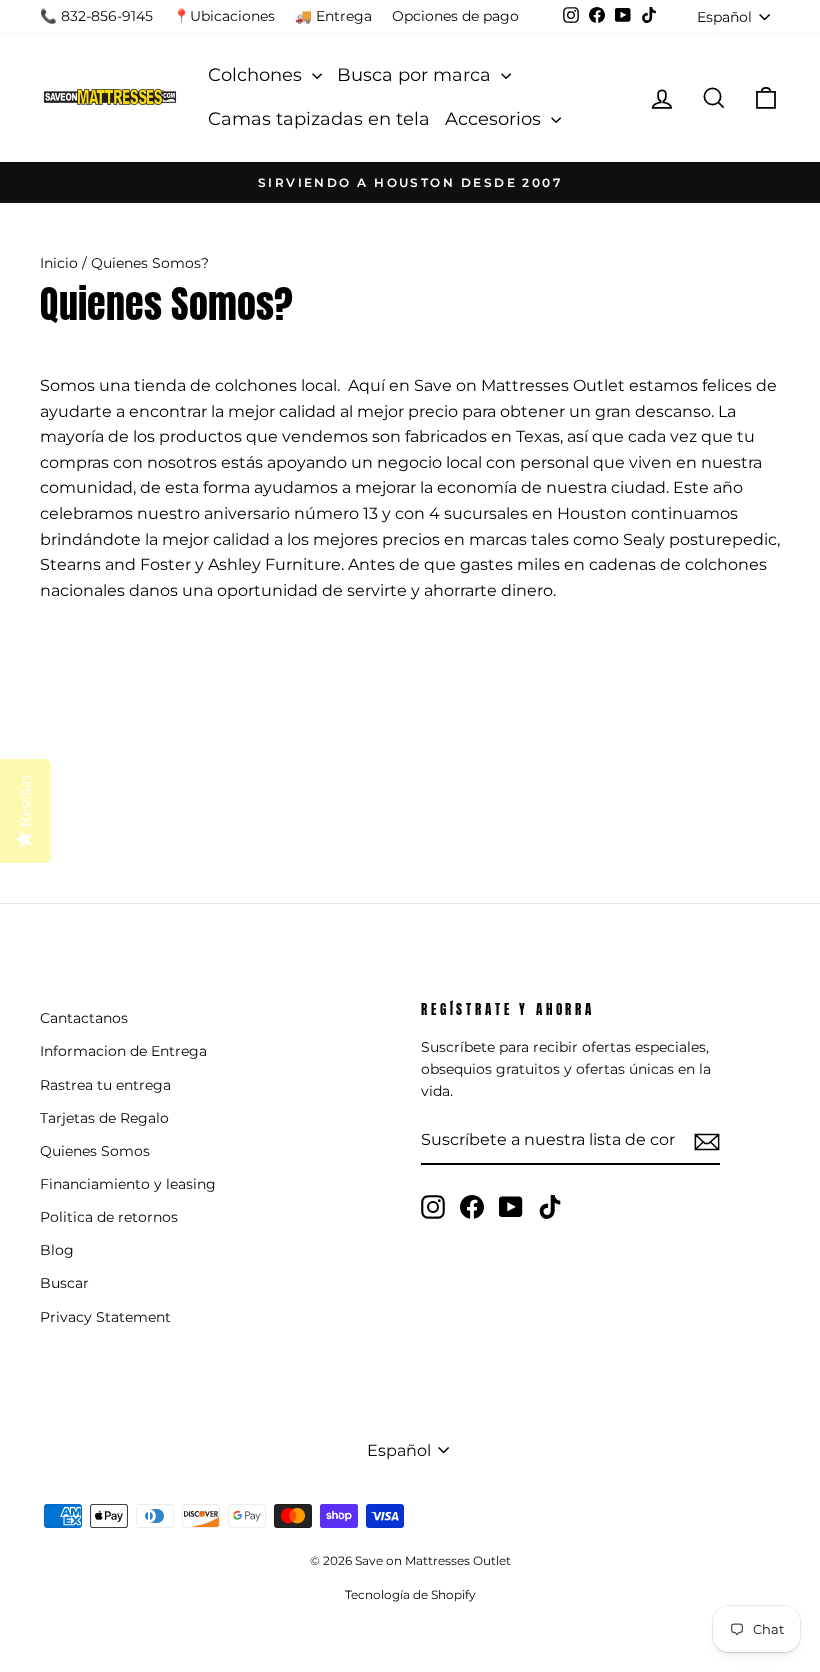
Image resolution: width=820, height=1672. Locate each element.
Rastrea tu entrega (105, 1085)
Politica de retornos (109, 1217)
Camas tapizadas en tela (319, 119)
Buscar (64, 1283)
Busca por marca (416, 75)
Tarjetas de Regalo (104, 1118)
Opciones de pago (455, 16)
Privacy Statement (105, 1317)
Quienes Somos (95, 1151)
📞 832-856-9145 (96, 16)
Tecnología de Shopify (410, 1594)
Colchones (257, 75)
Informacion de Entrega (123, 1051)
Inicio (59, 263)
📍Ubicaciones (224, 16)
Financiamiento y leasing (128, 1184)
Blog (57, 1250)
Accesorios (495, 119)
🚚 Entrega (333, 16)
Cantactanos (84, 1018)
